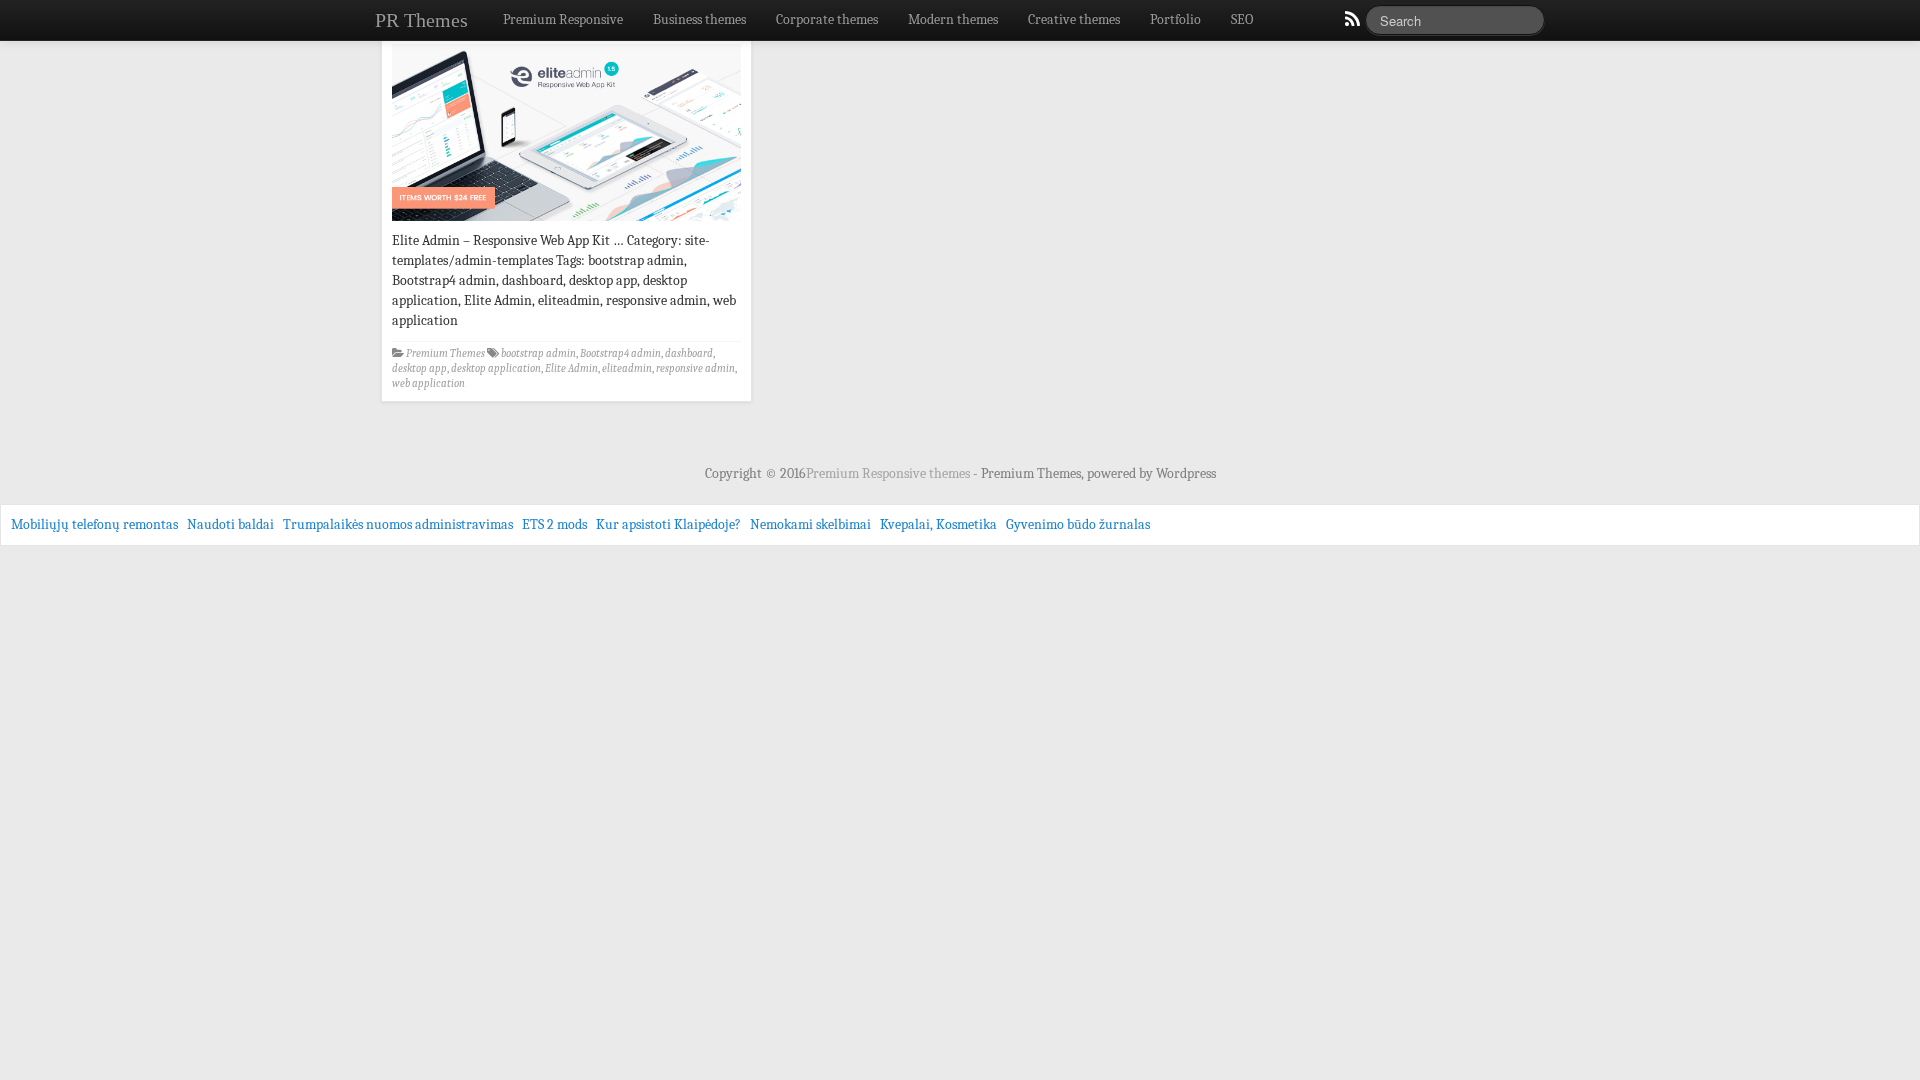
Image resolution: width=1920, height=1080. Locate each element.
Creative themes (1074, 19)
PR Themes (421, 20)
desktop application (496, 368)
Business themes (699, 19)
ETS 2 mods (554, 524)
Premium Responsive (563, 19)
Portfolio (1175, 19)
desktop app (419, 368)
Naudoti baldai (230, 524)
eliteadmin (627, 368)
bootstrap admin (538, 353)
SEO (1242, 19)
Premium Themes (445, 353)
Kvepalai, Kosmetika (938, 524)
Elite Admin (571, 368)
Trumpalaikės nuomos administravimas (398, 524)
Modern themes (953, 19)
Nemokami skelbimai (810, 524)
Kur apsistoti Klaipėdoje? (668, 524)
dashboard (689, 353)
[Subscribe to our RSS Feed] (1351, 24)
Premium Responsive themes (889, 473)
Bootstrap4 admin (620, 353)
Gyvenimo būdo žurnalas (1078, 524)
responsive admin (695, 368)
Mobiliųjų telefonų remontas (94, 524)
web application (428, 383)
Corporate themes (827, 19)
